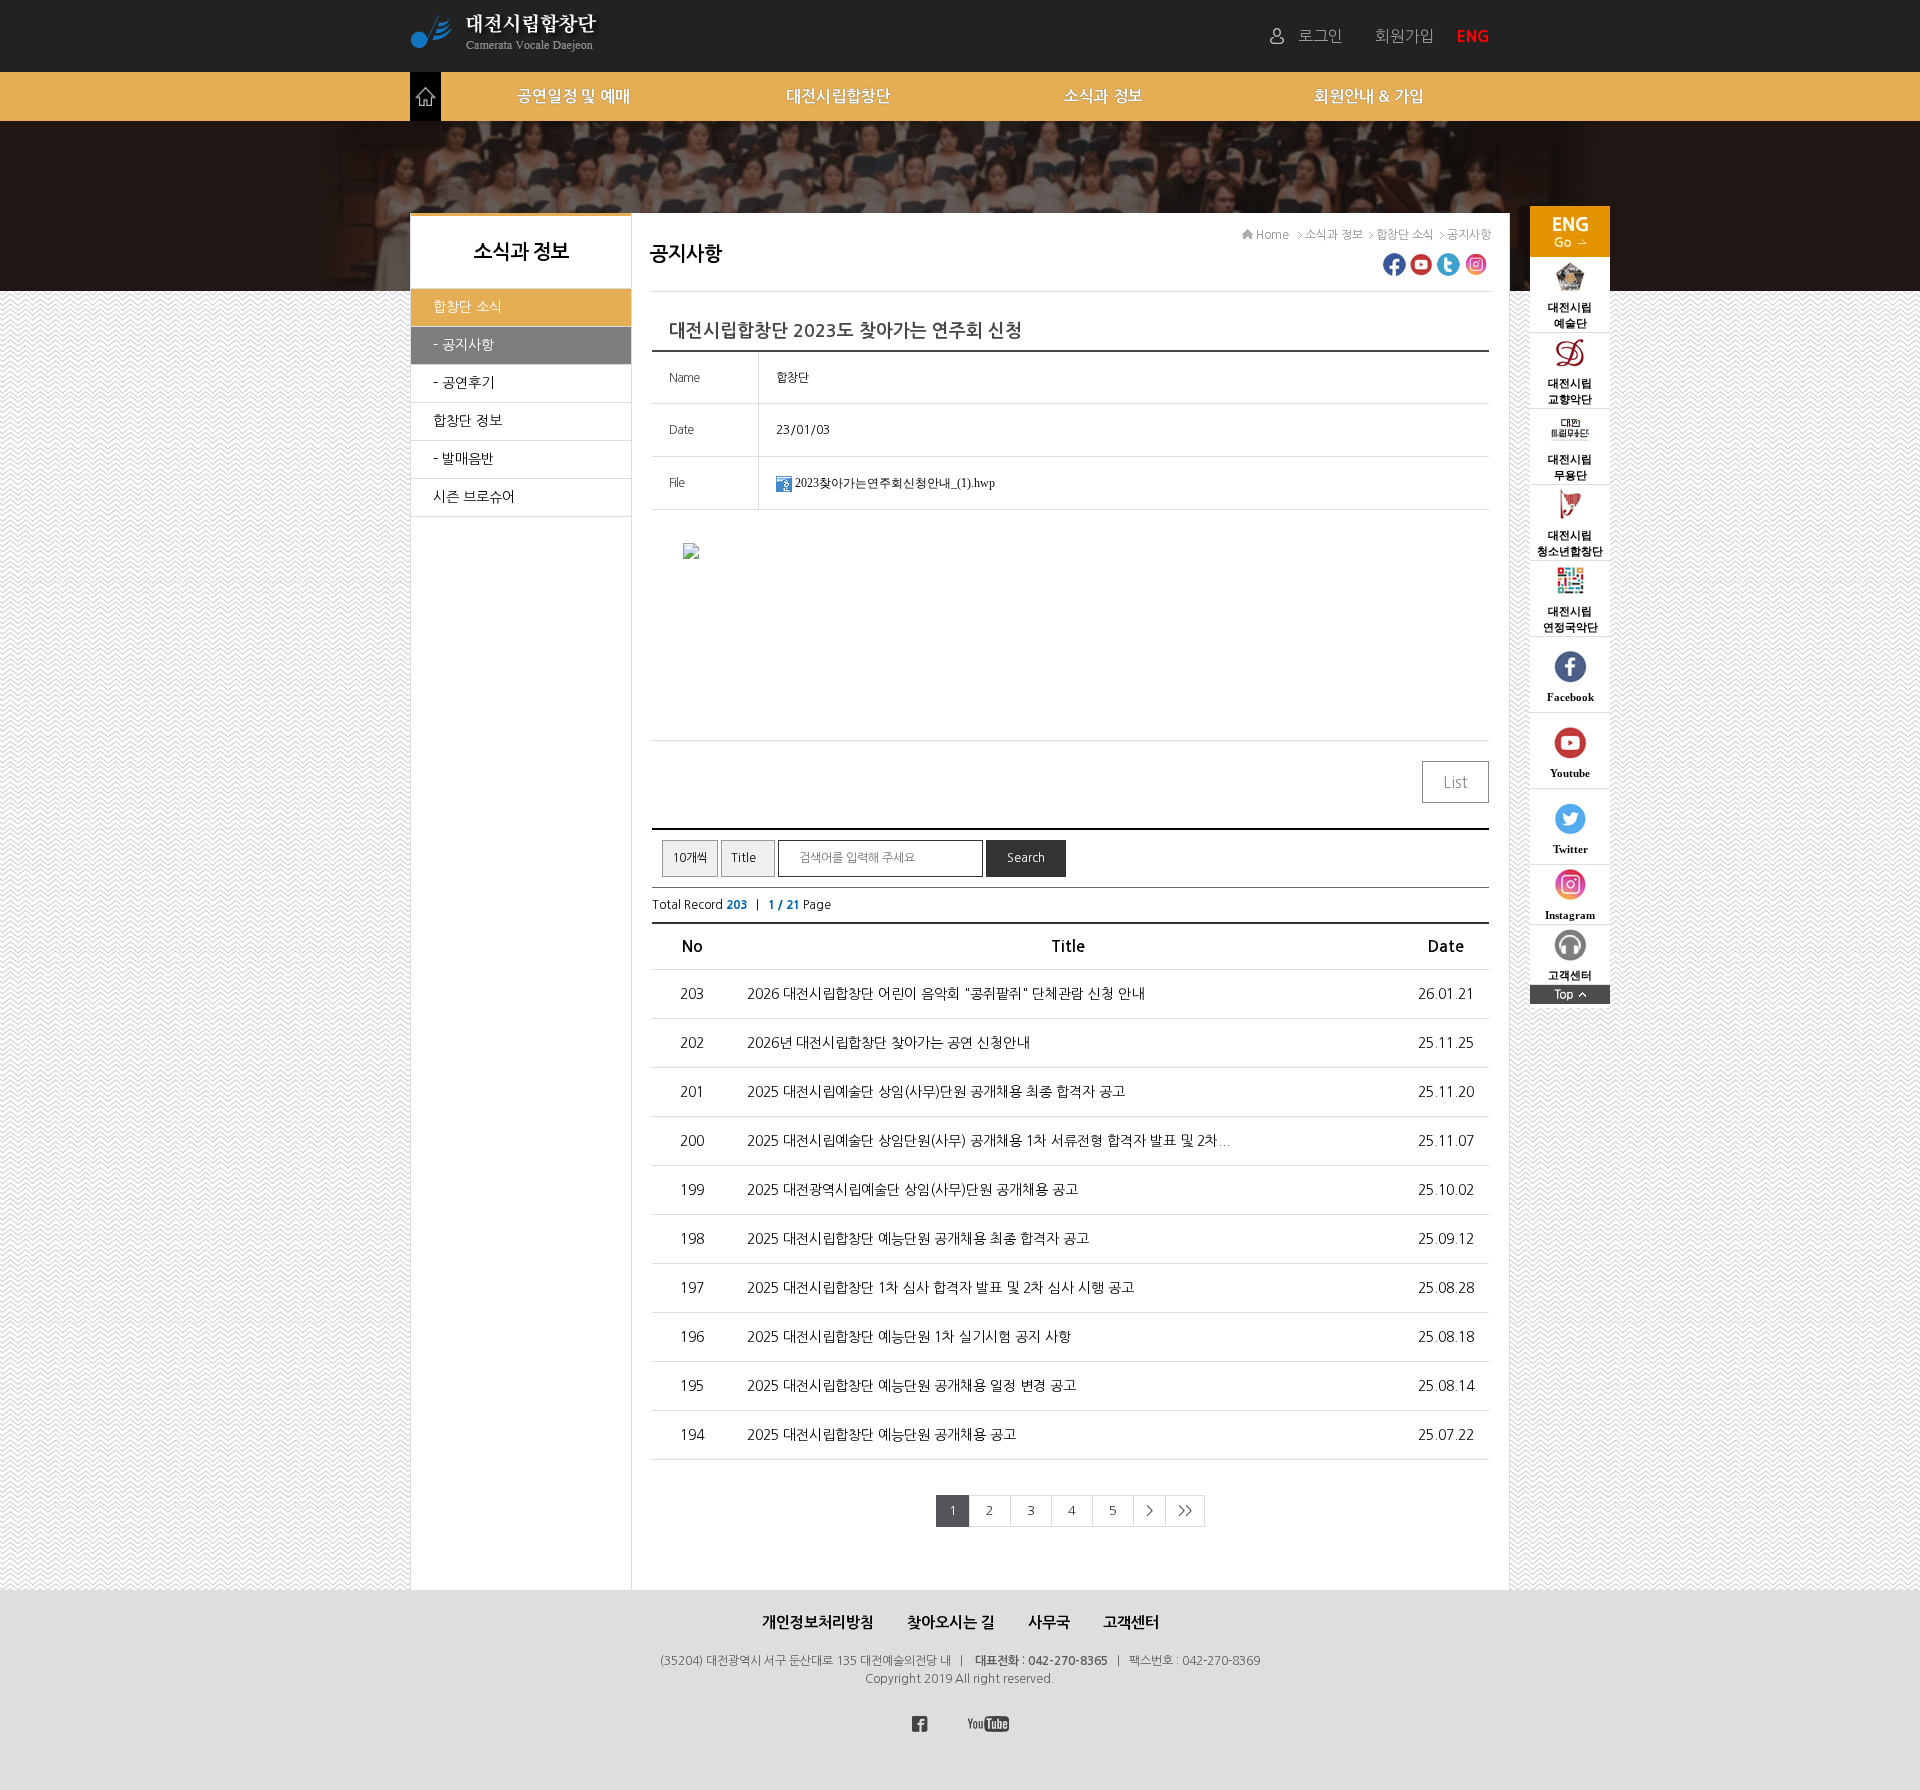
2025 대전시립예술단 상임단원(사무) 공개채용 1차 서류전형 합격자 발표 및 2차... (988, 1141)
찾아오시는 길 (951, 1622)
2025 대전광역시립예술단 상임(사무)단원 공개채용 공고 (912, 1190)
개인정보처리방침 (818, 1622)
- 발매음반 (463, 459)
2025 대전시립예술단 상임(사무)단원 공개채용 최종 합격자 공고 (936, 1092)
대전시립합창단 (838, 96)
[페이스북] (1394, 270)
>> (1185, 1510)
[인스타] (1475, 270)
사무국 (1049, 1622)
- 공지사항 (463, 345)
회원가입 (1405, 36)
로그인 (1320, 36)
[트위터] (1448, 270)
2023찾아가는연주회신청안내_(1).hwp (895, 483)
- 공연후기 (463, 383)
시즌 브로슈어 (474, 497)
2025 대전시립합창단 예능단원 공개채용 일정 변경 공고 (911, 1386)
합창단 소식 (467, 307)
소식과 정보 (1103, 96)
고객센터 (1131, 1622)
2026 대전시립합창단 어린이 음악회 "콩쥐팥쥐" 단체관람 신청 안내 (945, 994)
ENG (1475, 36)
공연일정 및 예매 (573, 96)
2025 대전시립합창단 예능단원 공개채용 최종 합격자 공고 (918, 1239)
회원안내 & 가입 (1369, 96)
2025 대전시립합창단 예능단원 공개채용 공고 (881, 1435)
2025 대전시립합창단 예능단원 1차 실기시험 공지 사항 (909, 1337)
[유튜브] (1421, 270)
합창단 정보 (467, 421)
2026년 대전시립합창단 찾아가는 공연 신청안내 (888, 1043)
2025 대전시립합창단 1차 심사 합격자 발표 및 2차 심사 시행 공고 (940, 1288)
